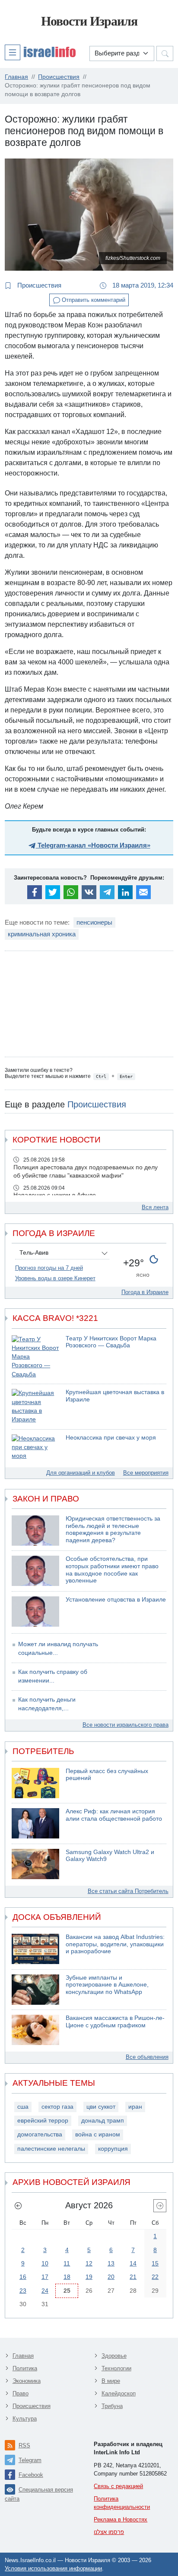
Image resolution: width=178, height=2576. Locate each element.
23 (23, 2291)
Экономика (27, 2381)
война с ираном (98, 2134)
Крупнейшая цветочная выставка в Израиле (115, 1396)
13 (111, 2263)
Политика (25, 2368)
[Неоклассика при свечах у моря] (35, 1448)
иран (135, 2107)
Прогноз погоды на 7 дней (49, 1268)
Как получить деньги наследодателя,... (47, 1704)
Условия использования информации (53, 2568)
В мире (111, 2381)
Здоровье (114, 2356)
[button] (40, 52)
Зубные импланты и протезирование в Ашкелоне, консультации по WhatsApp (107, 1985)
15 (155, 2263)
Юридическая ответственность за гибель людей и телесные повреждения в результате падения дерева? (113, 1529)
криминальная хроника (42, 934)
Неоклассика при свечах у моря (111, 1438)
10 (45, 2263)
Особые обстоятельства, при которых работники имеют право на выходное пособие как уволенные (112, 1570)
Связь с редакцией (118, 2486)
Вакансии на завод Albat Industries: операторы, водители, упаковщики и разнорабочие (115, 1944)
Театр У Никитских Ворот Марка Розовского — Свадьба (111, 1342)
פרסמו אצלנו (109, 2532)
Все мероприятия (146, 1473)
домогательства (40, 2134)
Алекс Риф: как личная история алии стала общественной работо (114, 1815)
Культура (25, 2419)
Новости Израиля (89, 21)
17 (45, 2277)
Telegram (30, 2460)
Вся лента (155, 1207)
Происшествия (38, 285)
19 (89, 2277)
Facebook (31, 2475)
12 (89, 2263)
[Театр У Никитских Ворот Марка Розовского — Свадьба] (35, 1357)
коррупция (113, 2149)
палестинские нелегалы (51, 2149)
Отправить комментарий (93, 300)
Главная (23, 2356)
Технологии (116, 2368)
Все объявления (147, 2057)
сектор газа (57, 2107)
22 (155, 2277)
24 (45, 2291)
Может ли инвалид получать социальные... (58, 1649)
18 (67, 2277)
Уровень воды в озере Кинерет (55, 1278)
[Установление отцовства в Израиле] (35, 1612)
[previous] (18, 2206)
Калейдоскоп (119, 2393)
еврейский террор (43, 2121)
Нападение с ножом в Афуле (55, 1195)
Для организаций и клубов (81, 1473)
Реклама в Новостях (121, 2519)
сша (23, 2107)
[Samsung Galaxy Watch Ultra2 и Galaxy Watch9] (35, 1864)
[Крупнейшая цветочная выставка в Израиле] (35, 1406)
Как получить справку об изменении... (53, 1676)
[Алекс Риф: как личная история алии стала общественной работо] (35, 1823)
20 (111, 2277)
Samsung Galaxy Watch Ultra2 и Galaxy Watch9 (110, 1856)
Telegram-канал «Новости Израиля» (93, 845)
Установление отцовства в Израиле (116, 1600)
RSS (24, 2445)
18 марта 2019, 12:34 (142, 285)
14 (133, 2263)
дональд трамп (103, 2121)
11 (67, 2263)
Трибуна (112, 2406)
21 (133, 2277)
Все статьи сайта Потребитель (128, 1891)
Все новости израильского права (126, 1725)
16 (23, 2277)
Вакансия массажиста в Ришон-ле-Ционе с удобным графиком (115, 2022)
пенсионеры (94, 922)
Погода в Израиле (145, 1292)
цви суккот (101, 2107)
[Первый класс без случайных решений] (35, 1783)
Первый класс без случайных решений (107, 1775)
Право (21, 2393)
